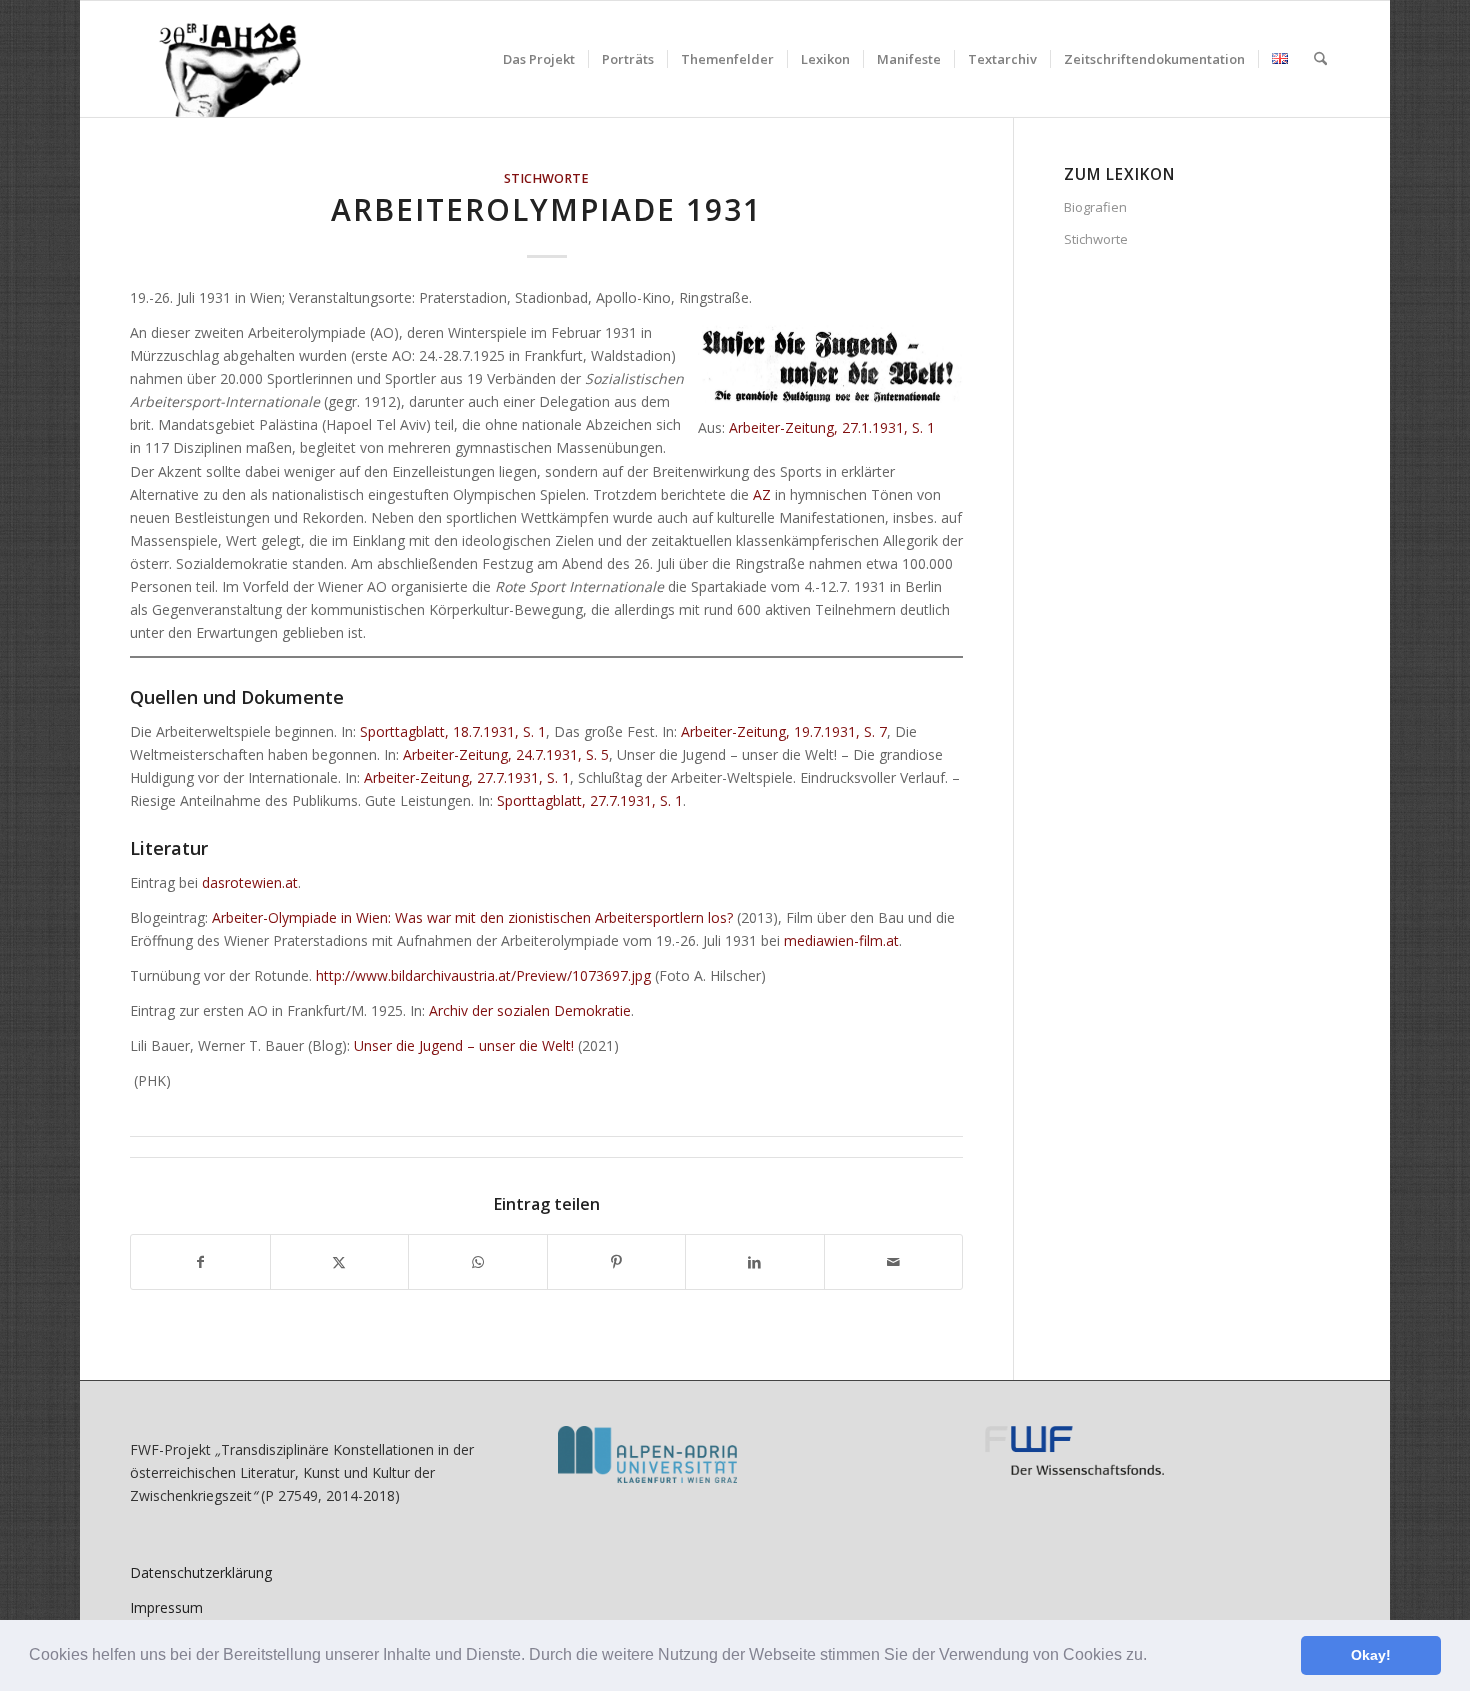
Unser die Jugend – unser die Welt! (464, 1045)
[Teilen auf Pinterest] (617, 1262)
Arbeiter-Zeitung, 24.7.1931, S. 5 (506, 754)
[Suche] (1320, 59)
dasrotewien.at (250, 882)
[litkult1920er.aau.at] (219, 59)
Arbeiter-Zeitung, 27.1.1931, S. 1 (832, 427)
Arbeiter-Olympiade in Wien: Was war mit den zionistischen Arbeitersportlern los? (472, 917)
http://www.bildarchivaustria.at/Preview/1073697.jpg (483, 975)
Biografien (1095, 207)
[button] (1154, 1657)
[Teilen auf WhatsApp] (478, 1262)
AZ (762, 494)
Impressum (166, 1607)
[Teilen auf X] (340, 1262)
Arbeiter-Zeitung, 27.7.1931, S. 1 (467, 777)
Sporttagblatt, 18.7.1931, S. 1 (453, 731)
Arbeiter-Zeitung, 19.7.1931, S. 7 (784, 731)
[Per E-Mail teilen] (894, 1262)
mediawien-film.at (841, 940)
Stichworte (546, 178)
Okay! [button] (1371, 1655)
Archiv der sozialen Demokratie (530, 1010)
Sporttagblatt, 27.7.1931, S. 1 (590, 800)
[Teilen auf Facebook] (200, 1262)
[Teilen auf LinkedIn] (755, 1262)
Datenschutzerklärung (201, 1572)
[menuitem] (539, 59)
